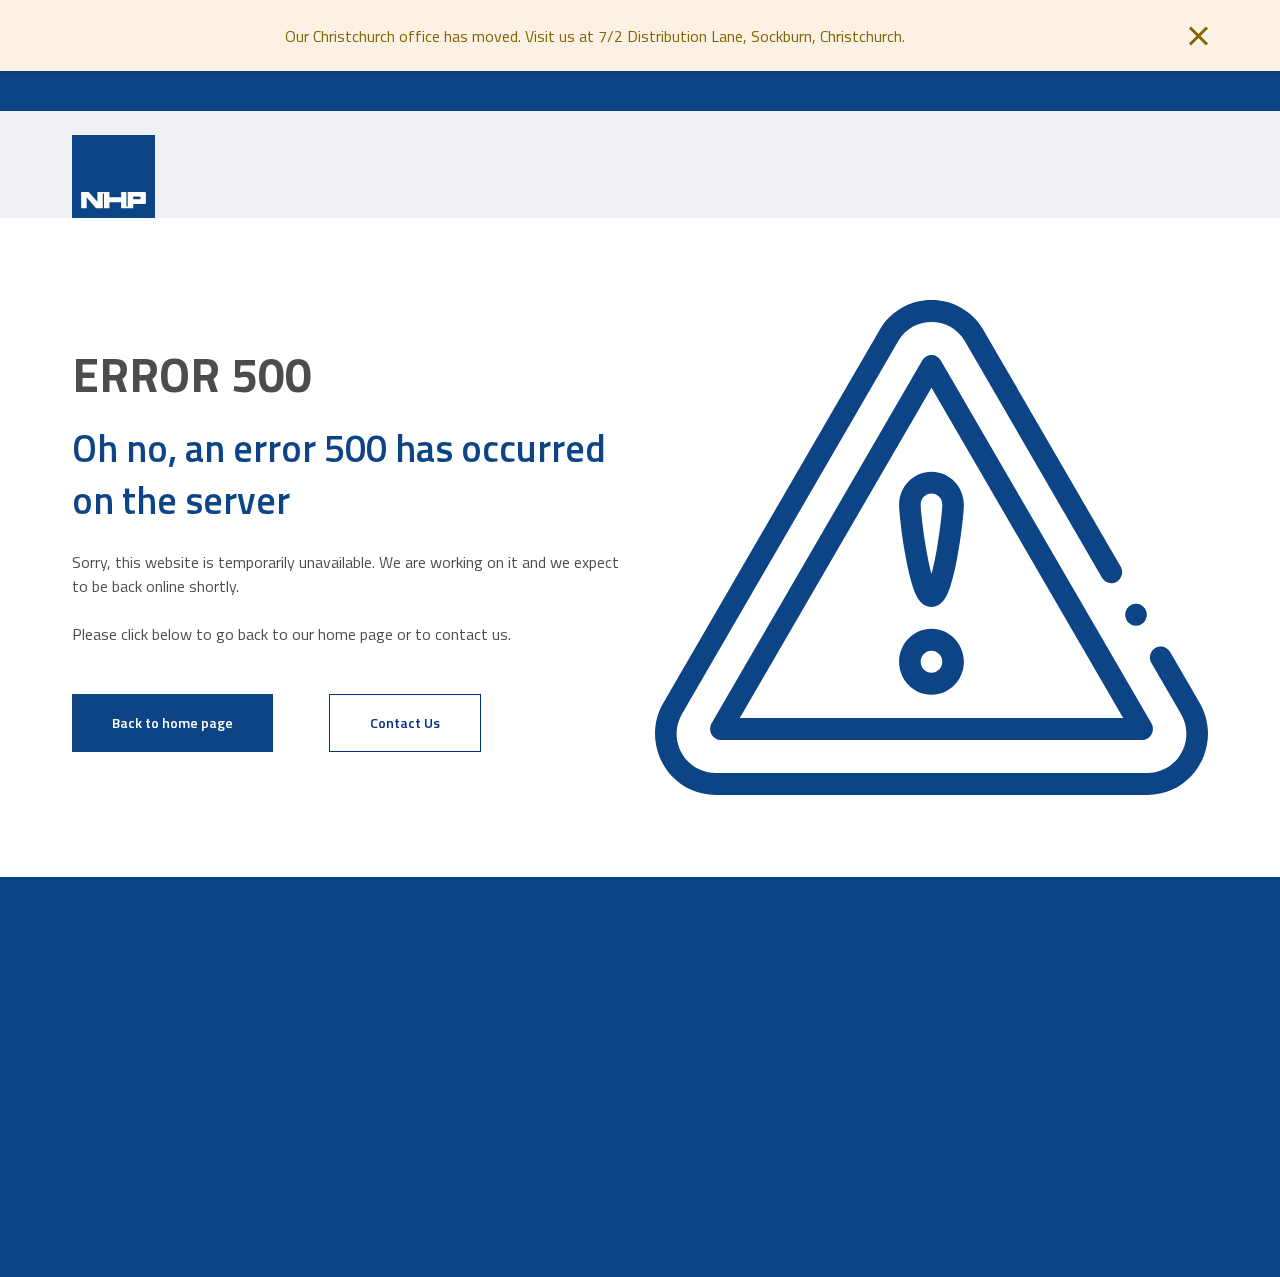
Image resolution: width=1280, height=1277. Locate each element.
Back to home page (172, 722)
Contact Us (405, 722)
